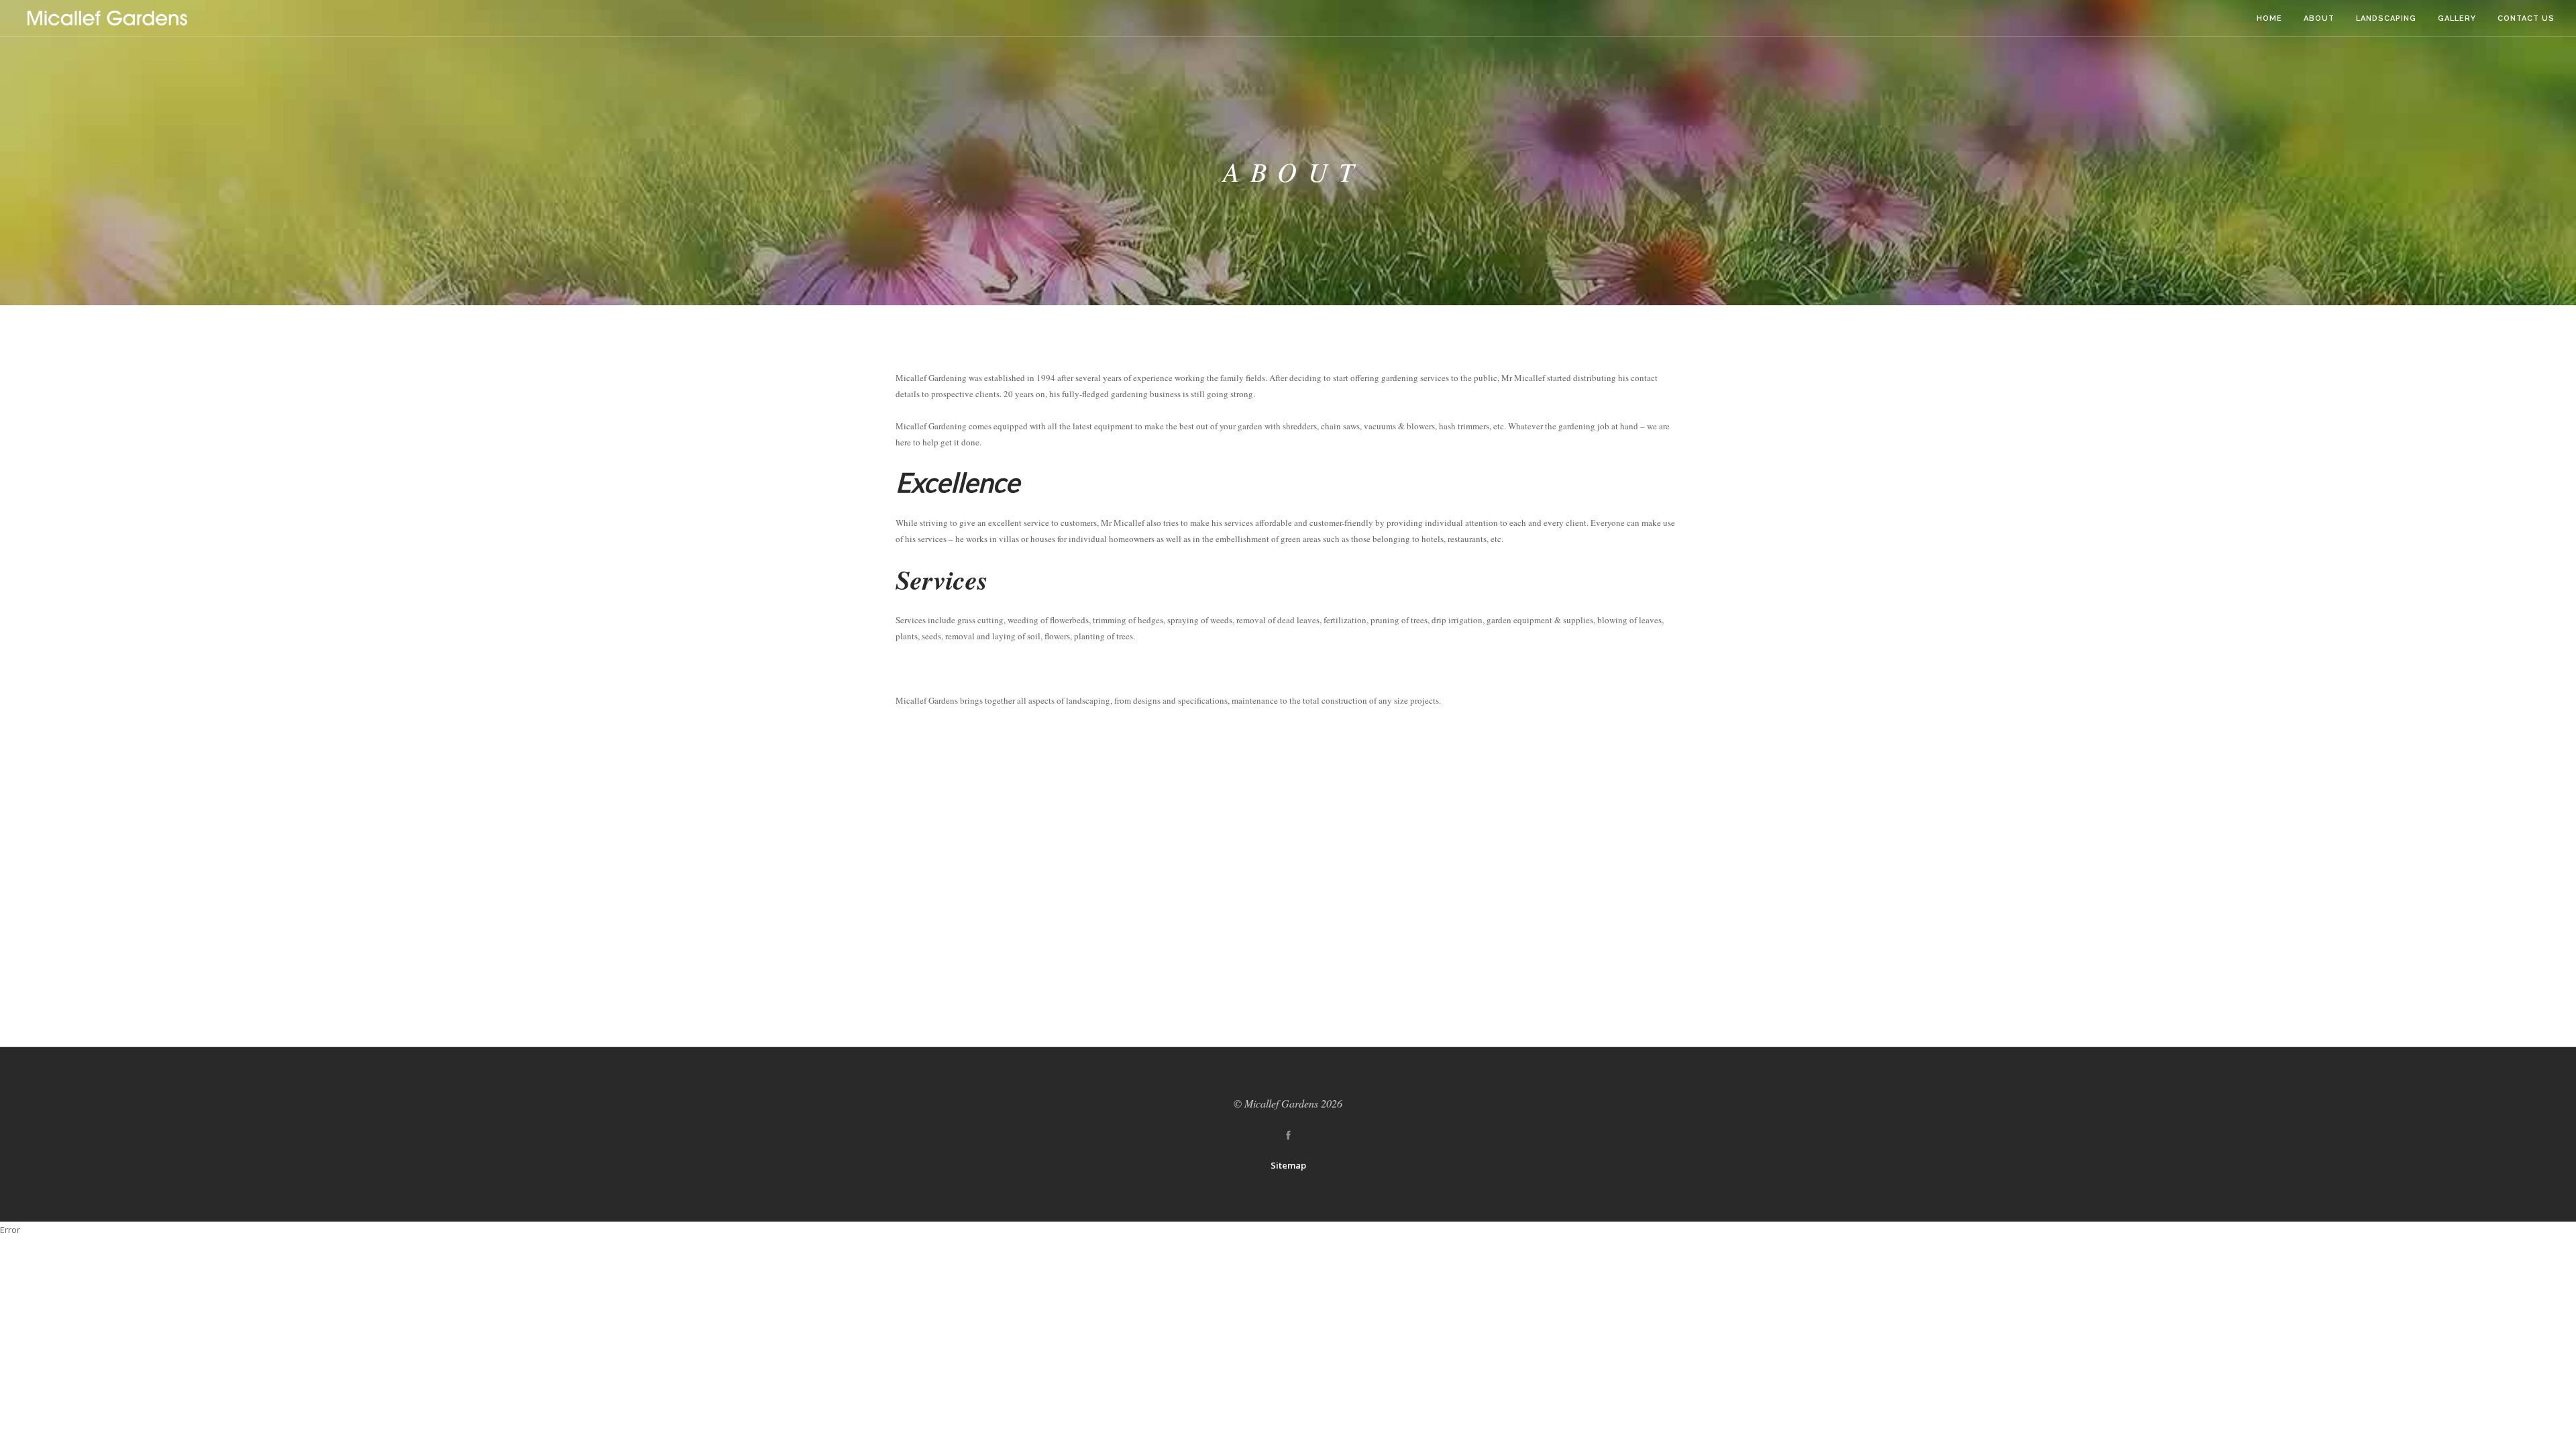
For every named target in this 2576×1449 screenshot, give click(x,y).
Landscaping (2386, 18)
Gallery (2457, 18)
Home (2269, 18)
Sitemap (1288, 1165)
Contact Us (2526, 18)
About (2319, 18)
